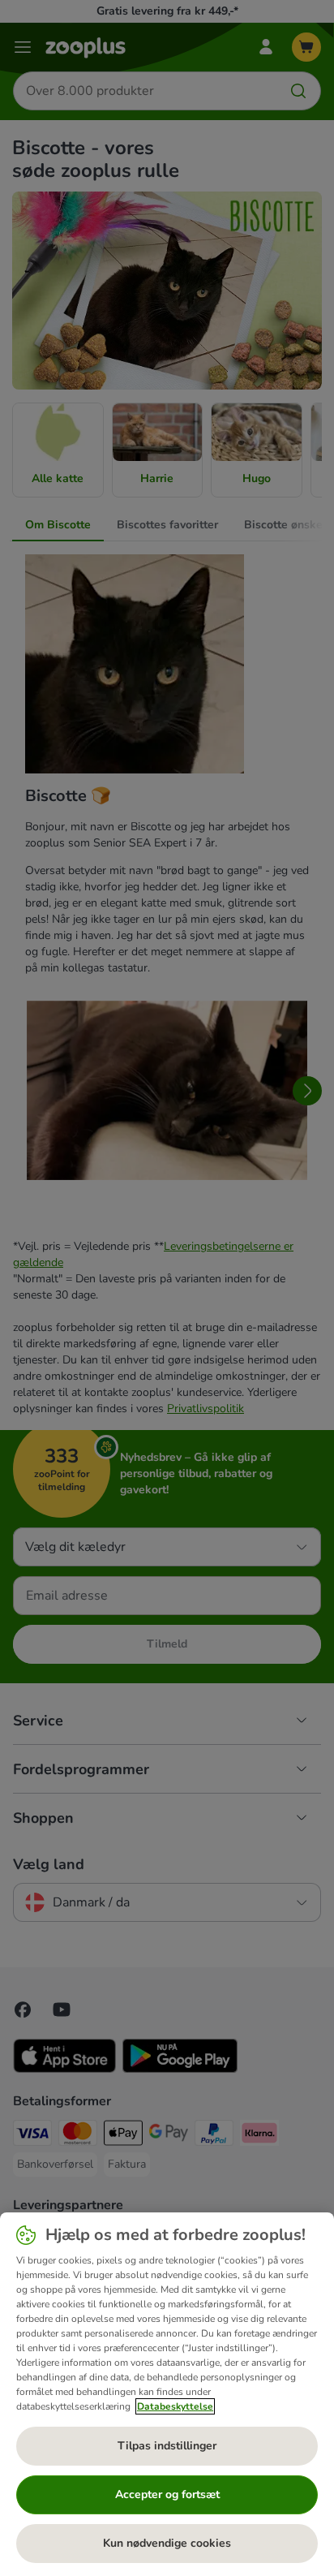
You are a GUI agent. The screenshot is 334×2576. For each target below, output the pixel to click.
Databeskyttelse (175, 2406)
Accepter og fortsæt (167, 2494)
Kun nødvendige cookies (167, 2543)
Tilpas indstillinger (167, 2446)
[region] (167, 2394)
